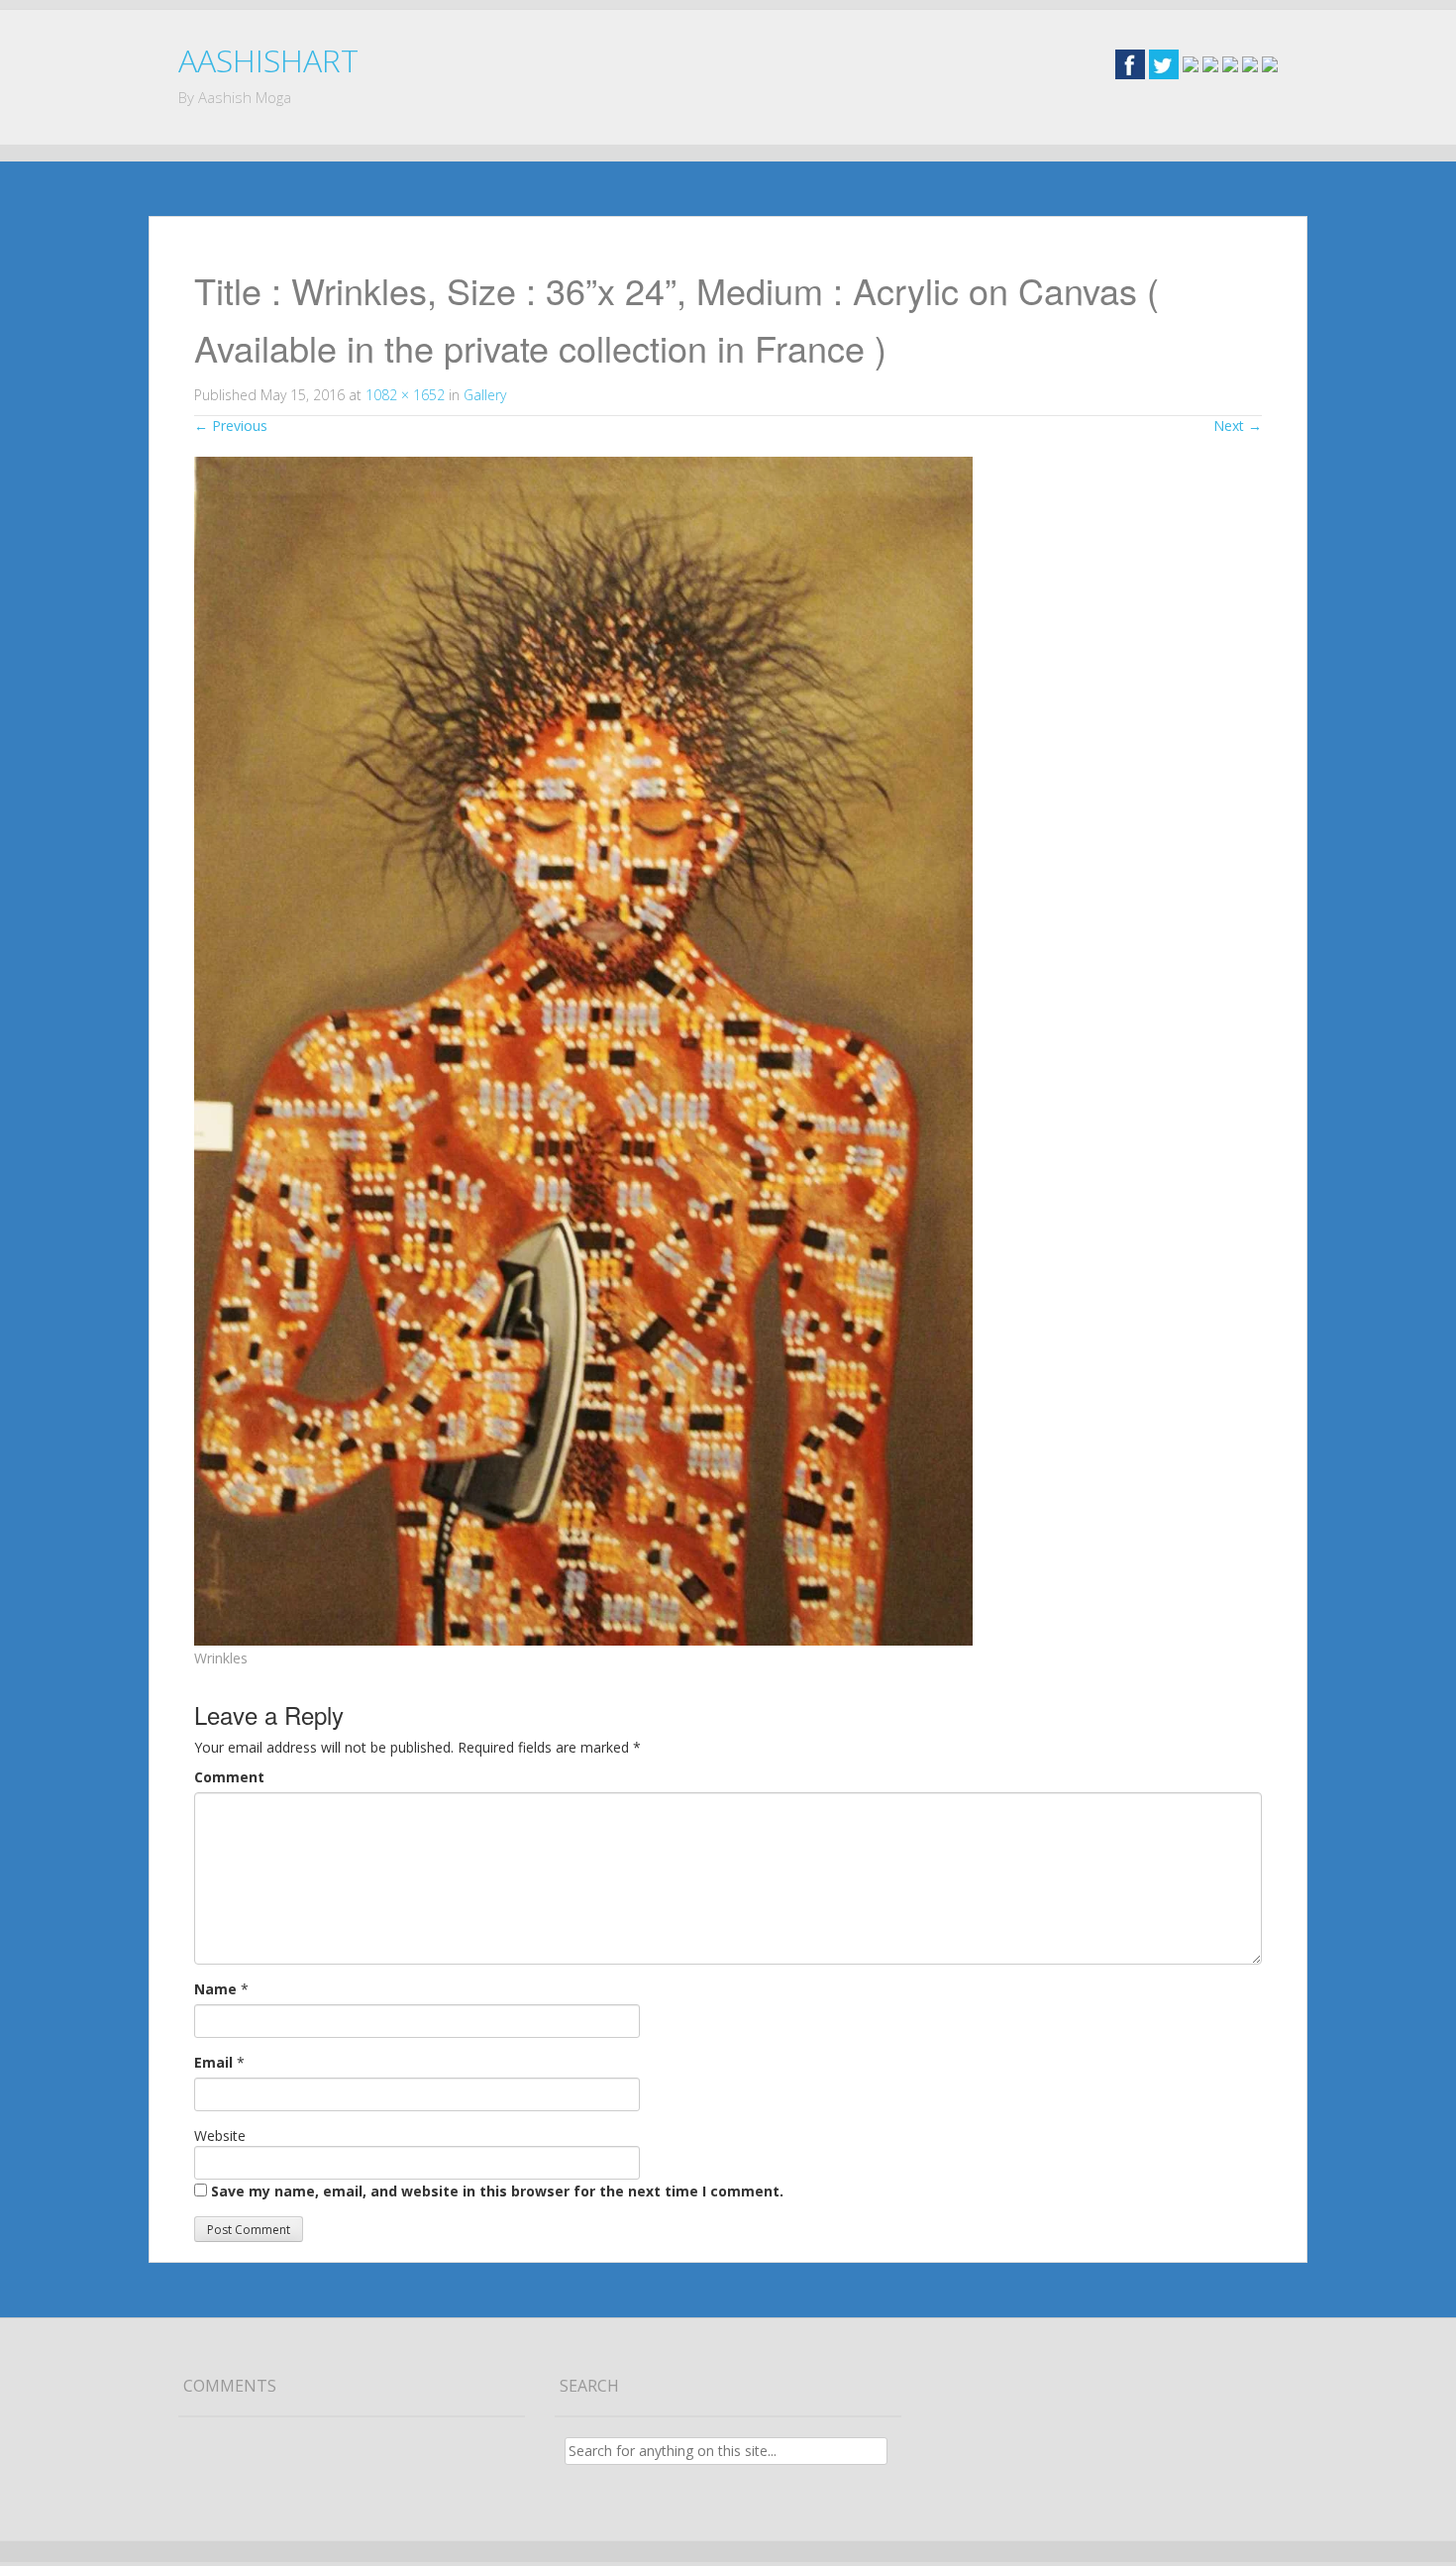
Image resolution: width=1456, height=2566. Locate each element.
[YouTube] (1270, 63)
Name (215, 1989)
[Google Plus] (1191, 63)
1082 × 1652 (405, 395)
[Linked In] (1230, 63)
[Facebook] (1130, 63)
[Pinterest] (1250, 63)
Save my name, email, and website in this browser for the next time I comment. (497, 2191)
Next (1238, 426)
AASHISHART (268, 60)
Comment (229, 1777)
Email (213, 2062)
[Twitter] (1164, 63)
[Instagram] (1210, 63)
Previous (231, 426)
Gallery (485, 395)
